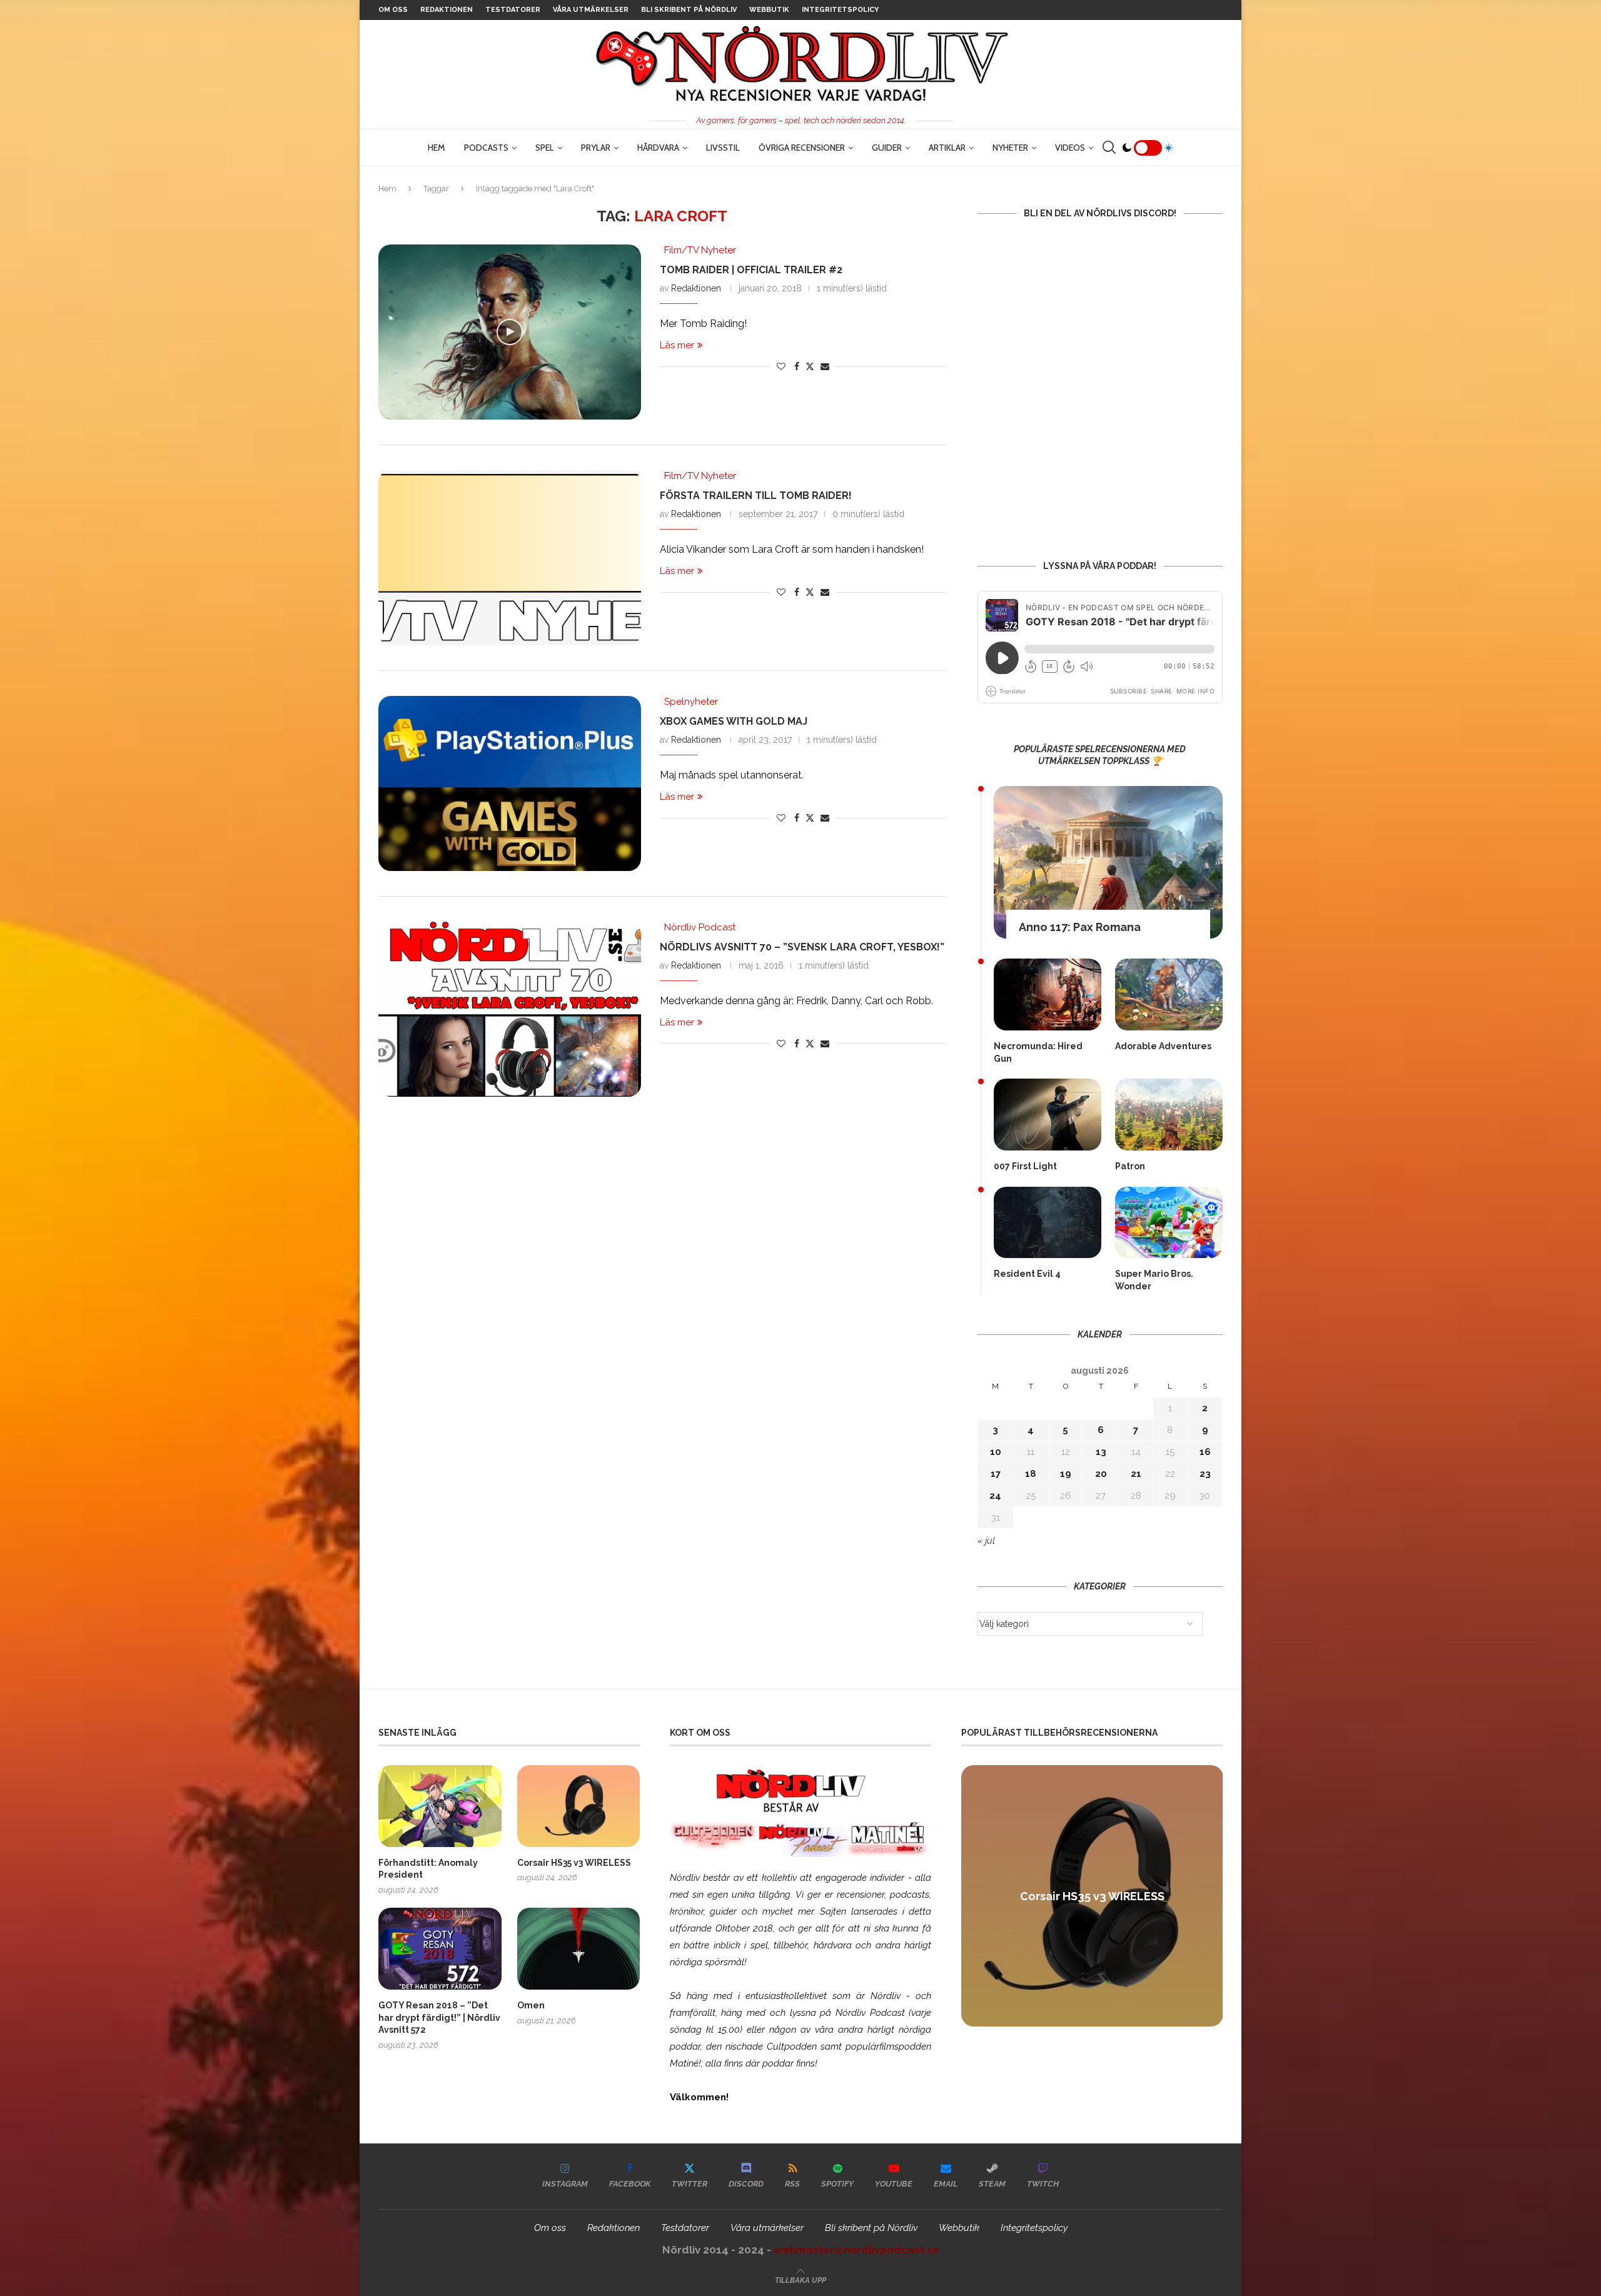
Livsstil (723, 148)
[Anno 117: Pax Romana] (1108, 862)
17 (996, 1474)
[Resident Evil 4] (1048, 1223)
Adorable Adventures (1163, 1046)
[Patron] (1169, 1115)
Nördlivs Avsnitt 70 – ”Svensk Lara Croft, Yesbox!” (802, 947)
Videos (1070, 148)
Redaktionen (447, 10)
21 (1136, 1474)
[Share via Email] (825, 366)
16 (1205, 1452)
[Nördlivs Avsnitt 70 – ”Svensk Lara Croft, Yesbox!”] (510, 1009)
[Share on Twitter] (810, 366)
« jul (986, 1541)
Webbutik (769, 10)
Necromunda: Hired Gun (1038, 1052)
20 (1101, 1474)
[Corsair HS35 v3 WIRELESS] (579, 1806)
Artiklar (947, 148)
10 (996, 1452)
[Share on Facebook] (797, 366)
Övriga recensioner (802, 148)
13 (1101, 1452)
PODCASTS (486, 148)
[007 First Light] (1048, 1115)
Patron (1130, 1166)
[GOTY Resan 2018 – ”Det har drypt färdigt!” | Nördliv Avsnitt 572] (440, 1949)
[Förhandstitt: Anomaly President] (440, 1806)
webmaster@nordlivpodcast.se (856, 2250)
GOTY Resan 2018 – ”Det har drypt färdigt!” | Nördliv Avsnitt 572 (439, 2017)
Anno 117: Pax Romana (1080, 927)
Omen (531, 2005)
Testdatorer (513, 10)
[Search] (1109, 148)
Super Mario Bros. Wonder (1154, 1280)
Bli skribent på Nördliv (689, 10)
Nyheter (1010, 148)
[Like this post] (781, 366)
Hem (437, 148)
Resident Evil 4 (1027, 1274)
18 (1031, 1474)
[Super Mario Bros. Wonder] (1169, 1223)
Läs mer (677, 345)
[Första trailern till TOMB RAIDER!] (510, 558)
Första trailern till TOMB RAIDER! (756, 496)
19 (1066, 1474)
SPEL (545, 148)
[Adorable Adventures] (1169, 994)
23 (1205, 1474)
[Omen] (579, 1949)
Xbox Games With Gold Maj (734, 721)
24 (995, 1496)
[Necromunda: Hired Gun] (1048, 994)
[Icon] (510, 332)
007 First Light (1025, 1166)
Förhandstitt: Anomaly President (428, 1869)
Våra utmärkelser (591, 10)
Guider (887, 148)
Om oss (393, 10)
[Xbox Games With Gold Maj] (510, 783)
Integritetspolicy (840, 10)
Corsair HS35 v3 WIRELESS (574, 1863)
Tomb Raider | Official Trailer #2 (751, 270)
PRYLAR (596, 148)
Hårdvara (658, 148)
